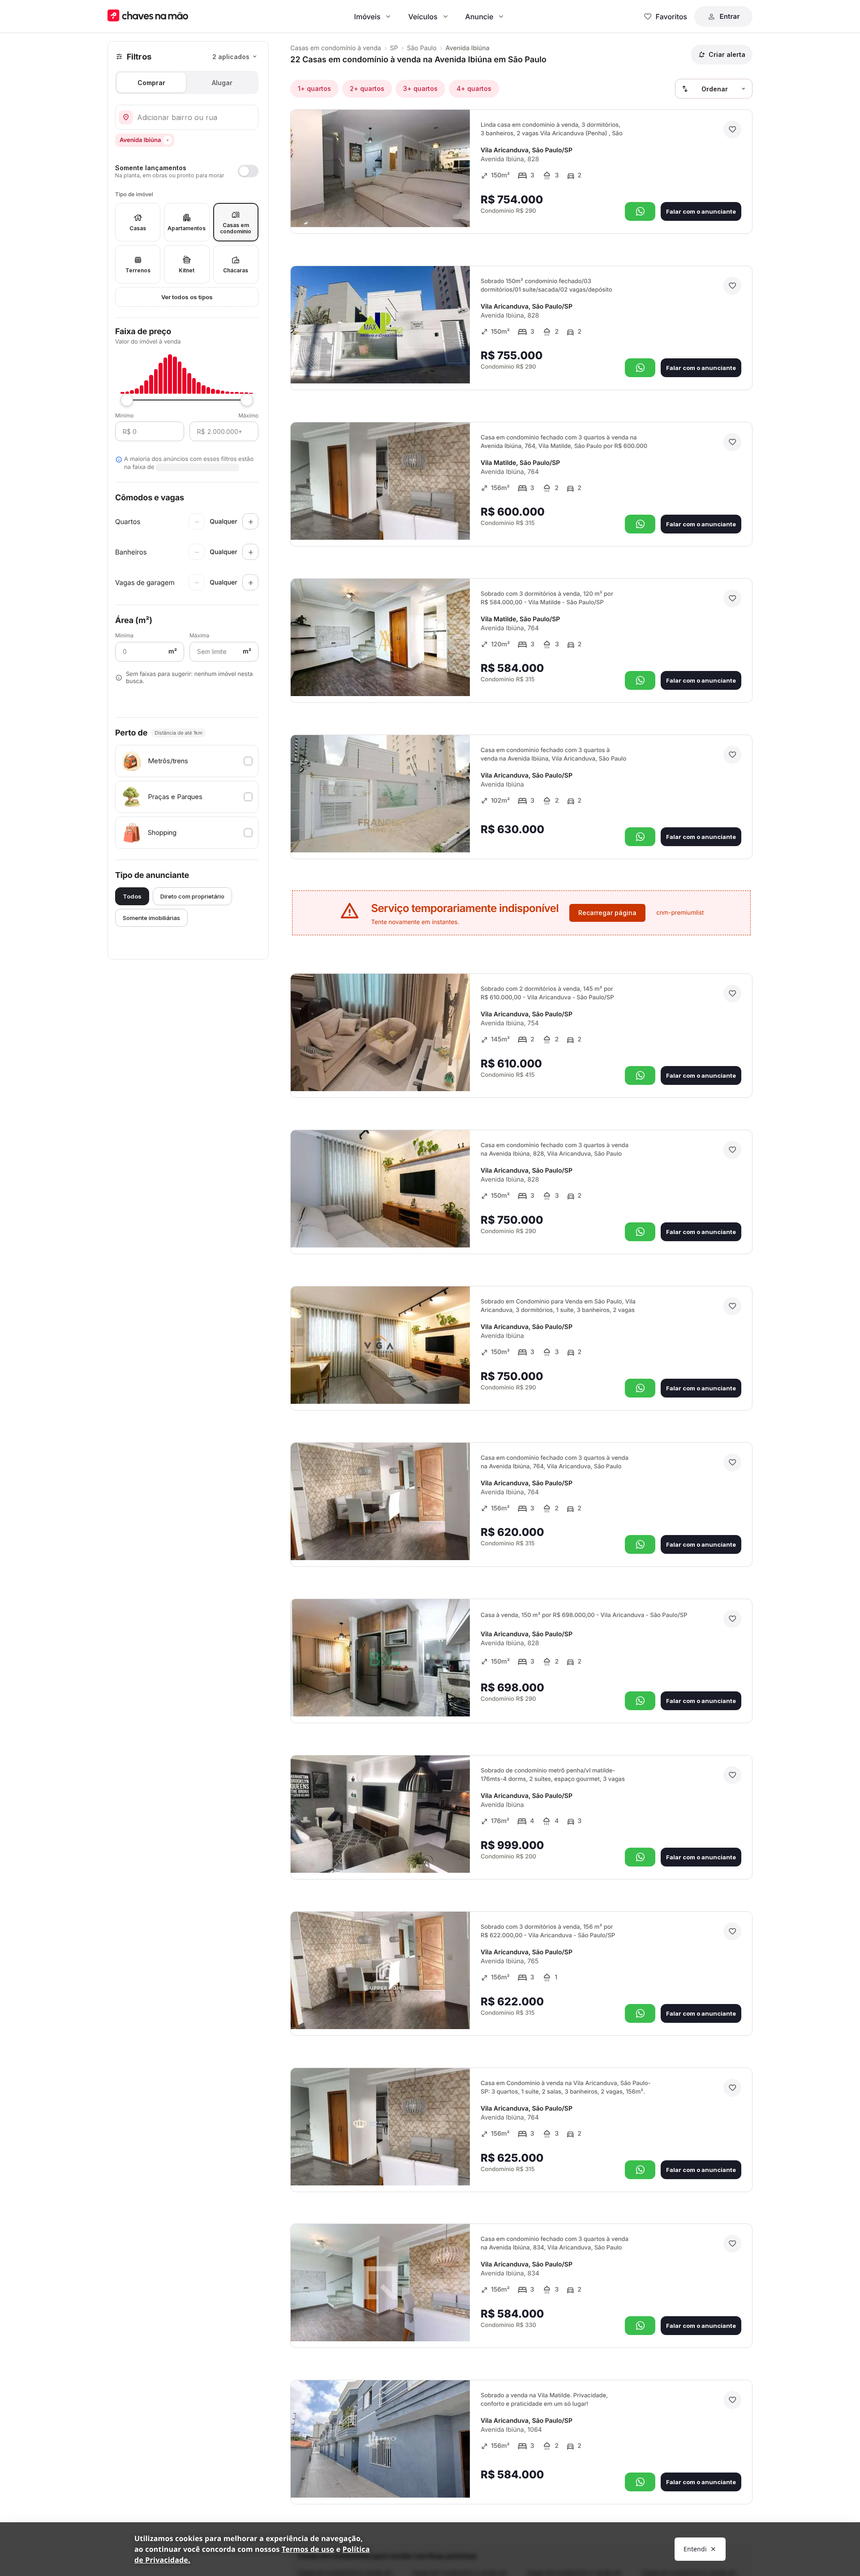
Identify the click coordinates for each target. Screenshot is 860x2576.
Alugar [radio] (222, 83)
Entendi (695, 2549)
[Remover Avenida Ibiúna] (168, 140)
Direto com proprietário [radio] (192, 896)
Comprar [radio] (151, 83)
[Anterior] (438, 208)
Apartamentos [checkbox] (187, 228)
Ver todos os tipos (187, 297)
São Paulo (422, 48)
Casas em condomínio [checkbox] (236, 228)
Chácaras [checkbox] (236, 270)
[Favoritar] (732, 129)
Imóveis (368, 17)
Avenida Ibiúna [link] (468, 48)
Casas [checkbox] (138, 228)
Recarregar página (607, 913)
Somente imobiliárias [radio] (151, 918)
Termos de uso (308, 2549)
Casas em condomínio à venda (336, 48)
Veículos (423, 17)
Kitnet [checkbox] (187, 270)
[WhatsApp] (640, 211)
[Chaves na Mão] (148, 16)
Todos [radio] (132, 896)
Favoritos (671, 17)
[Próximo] (455, 208)
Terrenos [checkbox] (138, 270)
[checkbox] (187, 761)
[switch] (187, 171)
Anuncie (479, 17)
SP (394, 48)
